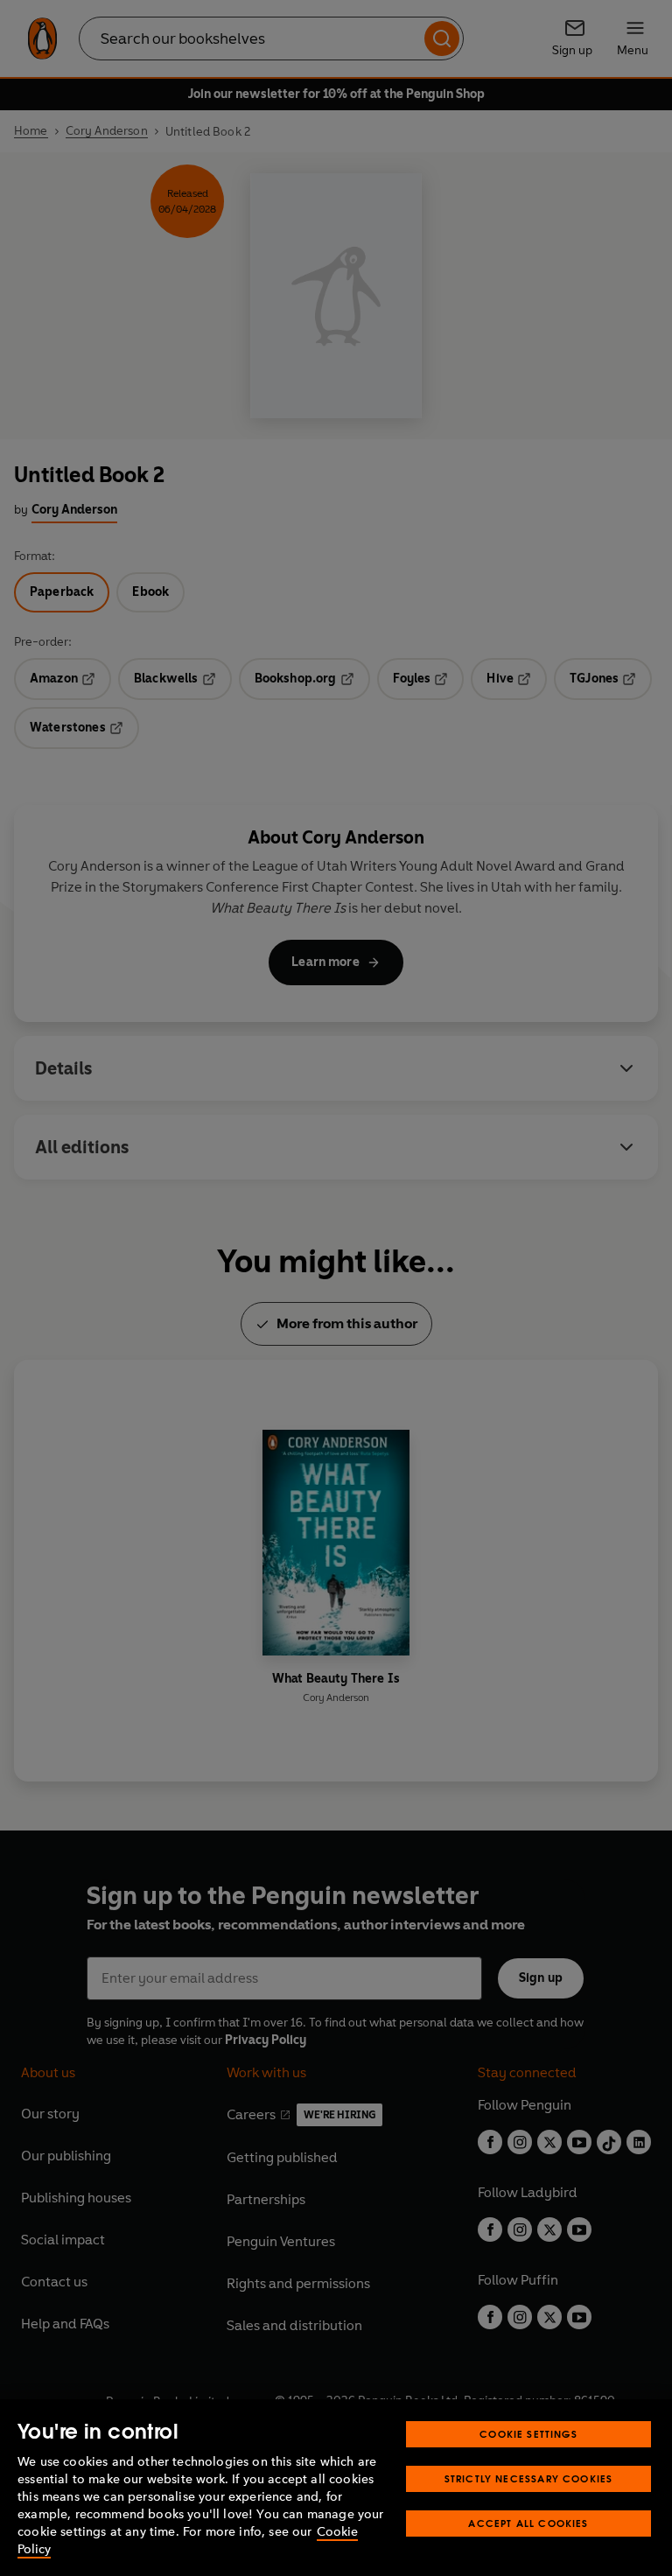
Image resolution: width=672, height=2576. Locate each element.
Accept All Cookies (528, 2523)
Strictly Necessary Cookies (529, 2478)
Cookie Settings (528, 2434)
